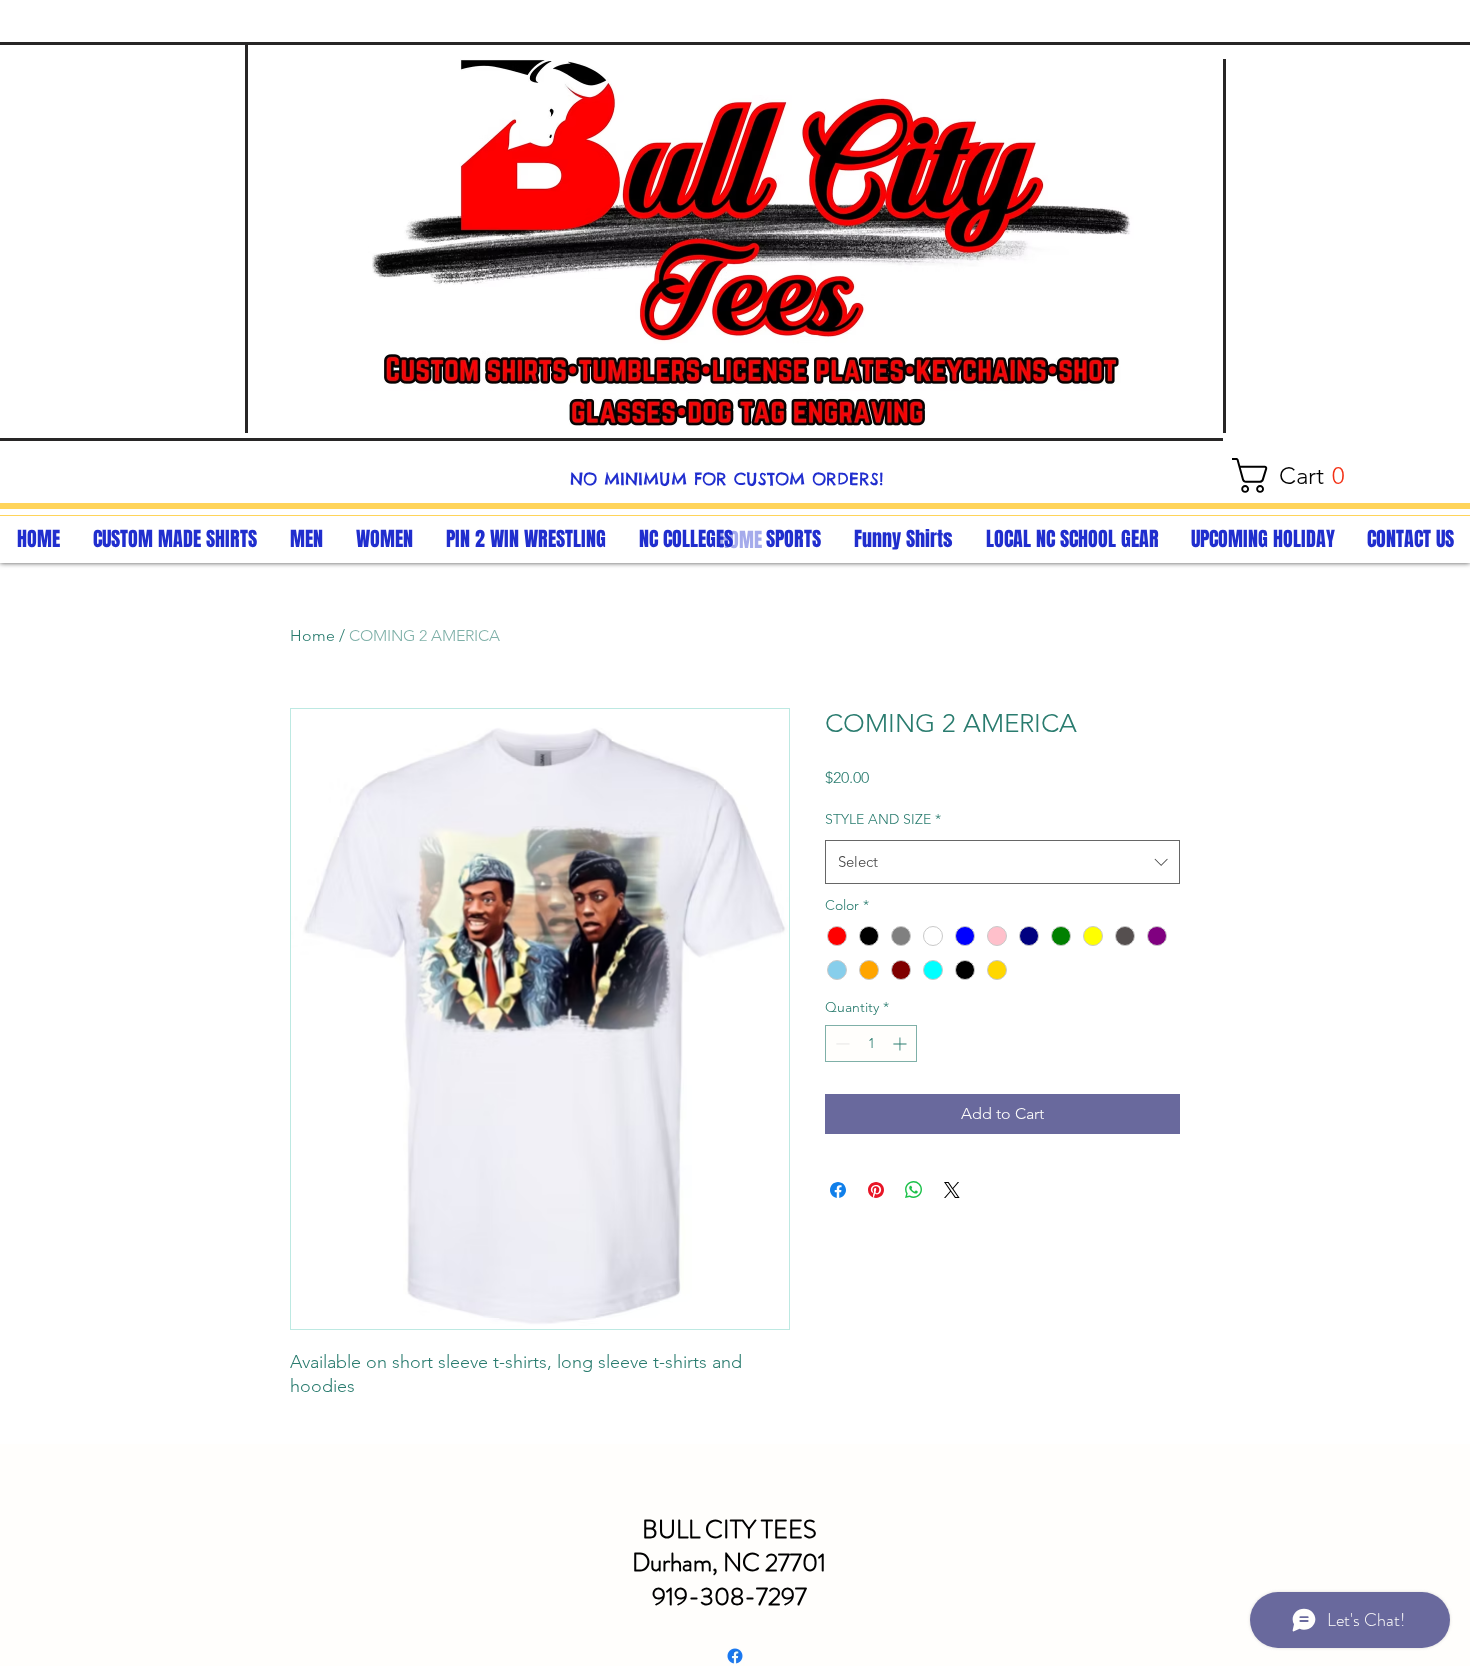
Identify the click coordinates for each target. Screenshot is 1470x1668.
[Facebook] (735, 1656)
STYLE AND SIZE (883, 819)
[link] (1298, 475)
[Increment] (901, 1043)
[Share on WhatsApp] (914, 1190)
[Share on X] (952, 1190)
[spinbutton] (871, 1043)
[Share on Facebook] (838, 1190)
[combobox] (1002, 862)
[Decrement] (840, 1043)
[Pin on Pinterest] (876, 1190)
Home (312, 635)
